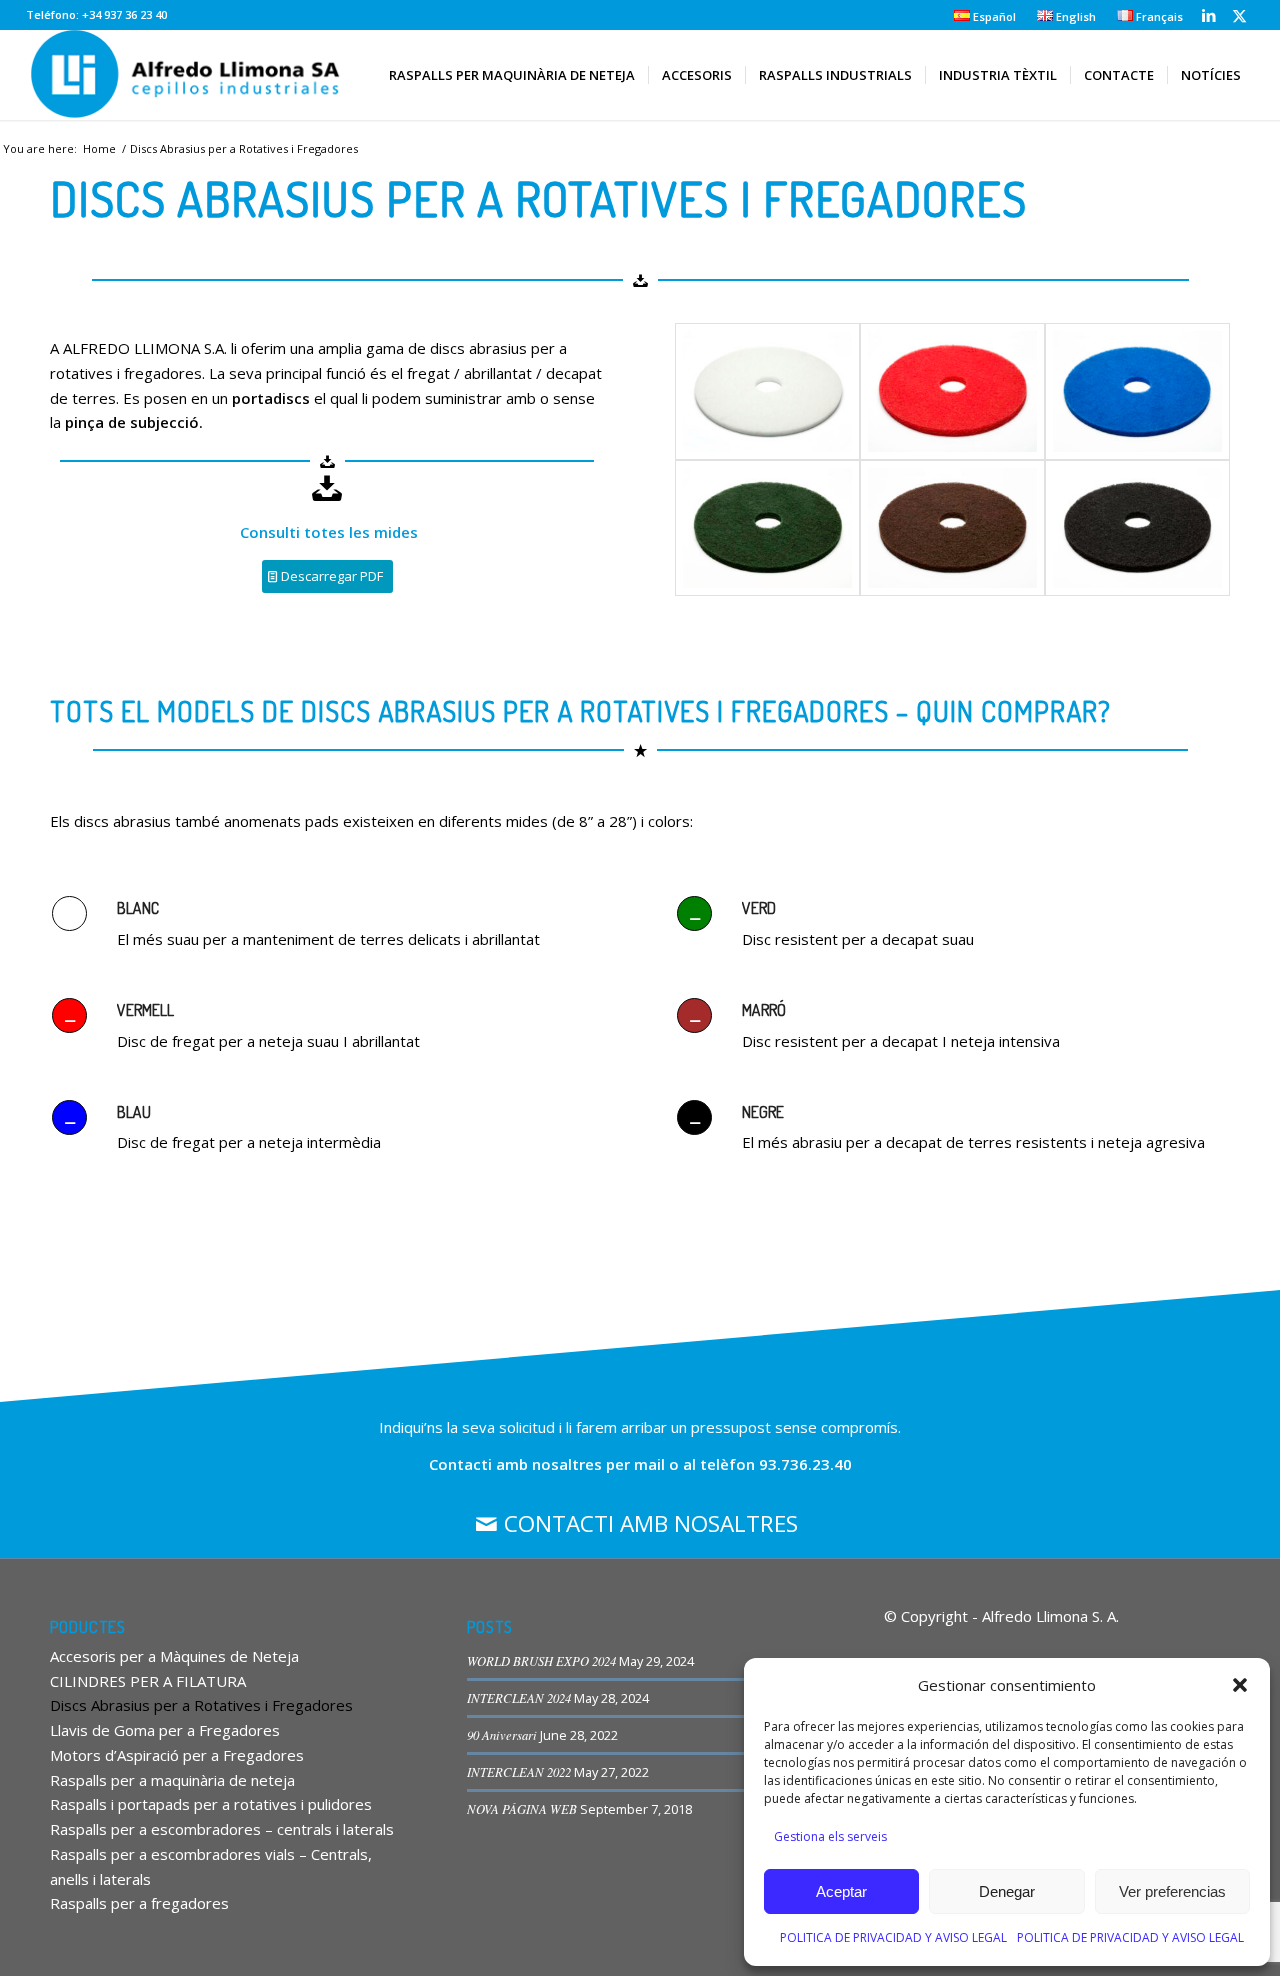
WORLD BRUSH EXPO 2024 (541, 1660)
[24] (952, 391)
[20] (1137, 528)
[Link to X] (1239, 15)
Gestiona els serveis (830, 1836)
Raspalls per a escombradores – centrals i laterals (222, 1829)
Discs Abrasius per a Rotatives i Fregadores (201, 1705)
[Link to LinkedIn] (1208, 15)
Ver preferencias (1172, 1891)
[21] (952, 528)
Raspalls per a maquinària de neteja (172, 1780)
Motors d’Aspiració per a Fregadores (177, 1755)
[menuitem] (985, 16)
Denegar (1007, 1891)
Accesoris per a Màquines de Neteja (174, 1656)
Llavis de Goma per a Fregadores (165, 1730)
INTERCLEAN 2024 (519, 1697)
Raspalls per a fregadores (139, 1903)
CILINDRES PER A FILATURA (148, 1681)
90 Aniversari (502, 1734)
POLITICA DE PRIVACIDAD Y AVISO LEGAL (893, 1937)
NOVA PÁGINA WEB (522, 1808)
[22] (767, 528)
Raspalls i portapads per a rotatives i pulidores (211, 1804)
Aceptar (841, 1891)
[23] (1137, 391)
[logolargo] (188, 75)
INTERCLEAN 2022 (519, 1771)
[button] (1240, 1685)
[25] (767, 391)
